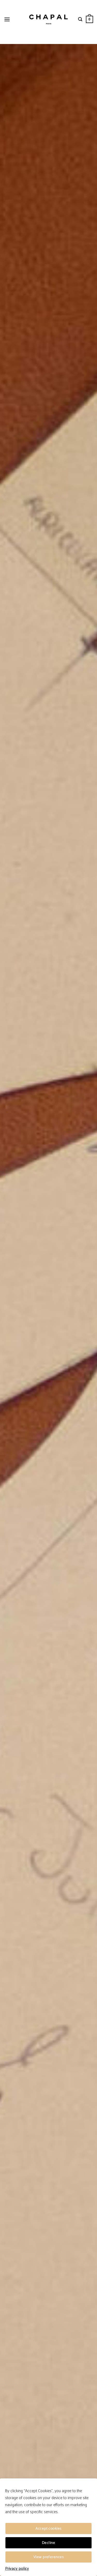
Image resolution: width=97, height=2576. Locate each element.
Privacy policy (17, 2569)
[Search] (80, 19)
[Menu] (7, 19)
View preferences (48, 2557)
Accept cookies (48, 2528)
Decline (48, 2543)
